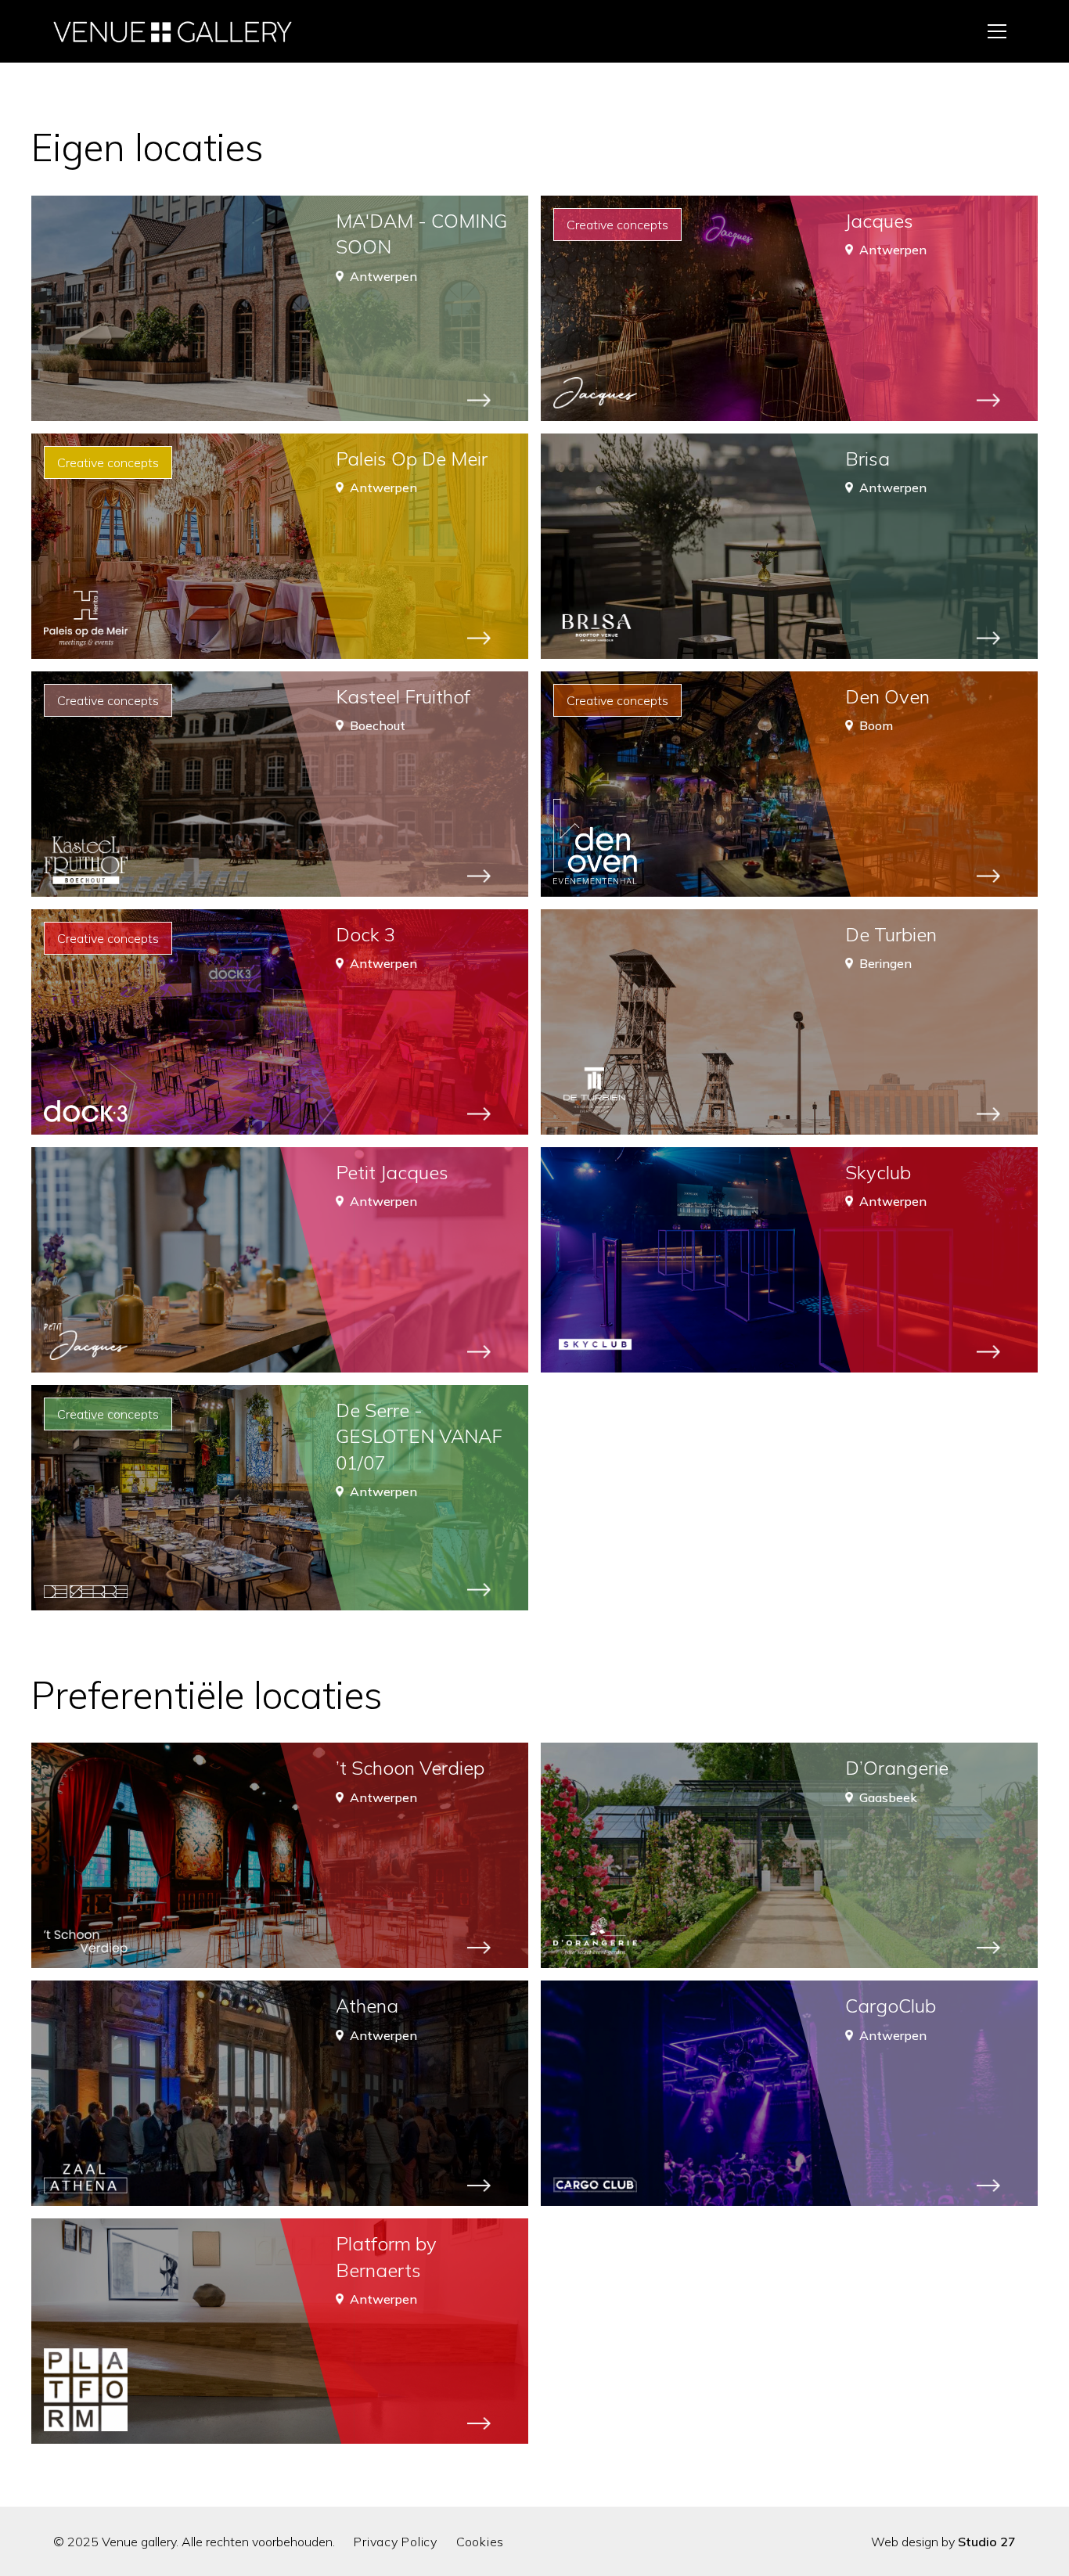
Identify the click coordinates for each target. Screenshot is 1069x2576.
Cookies (480, 2542)
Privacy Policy (396, 2542)
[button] (997, 31)
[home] (173, 31)
